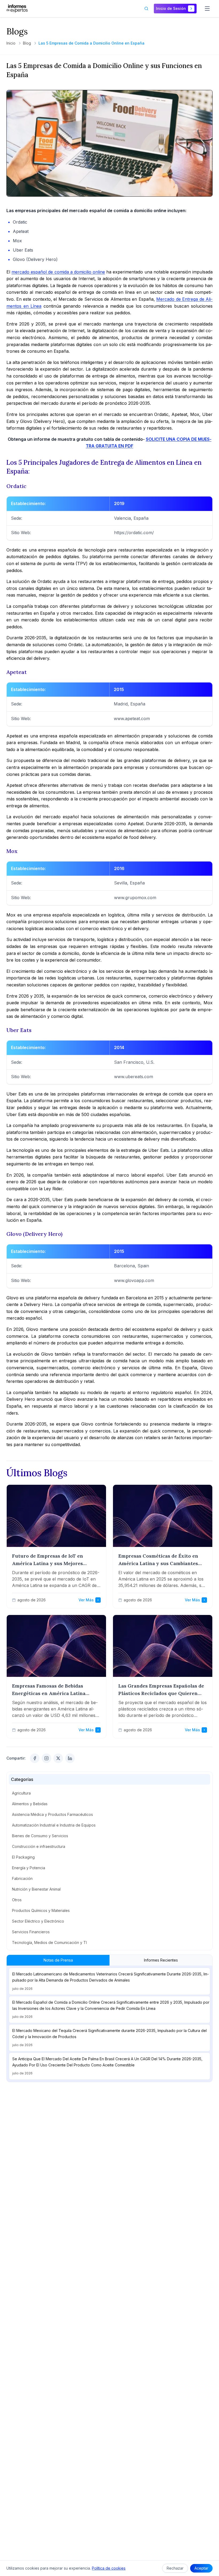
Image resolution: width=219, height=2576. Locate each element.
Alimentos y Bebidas (30, 1804)
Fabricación (22, 1878)
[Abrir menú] (207, 9)
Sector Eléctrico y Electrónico (38, 1921)
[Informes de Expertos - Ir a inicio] (17, 9)
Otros (17, 1900)
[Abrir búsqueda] (146, 9)
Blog (27, 43)
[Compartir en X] (58, 1758)
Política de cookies (109, 2568)
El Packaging (23, 1857)
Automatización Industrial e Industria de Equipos (54, 1825)
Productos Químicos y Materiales (41, 1910)
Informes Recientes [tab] (161, 1960)
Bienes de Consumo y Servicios (40, 1836)
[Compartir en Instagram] (46, 1758)
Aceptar (201, 2568)
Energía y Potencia (29, 1868)
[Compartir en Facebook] (35, 1758)
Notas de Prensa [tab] (58, 1960)
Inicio (11, 43)
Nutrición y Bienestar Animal (36, 1889)
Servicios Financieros (31, 1932)
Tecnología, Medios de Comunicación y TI (49, 1942)
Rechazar (175, 2568)
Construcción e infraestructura (39, 1846)
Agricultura (21, 1793)
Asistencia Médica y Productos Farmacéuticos (52, 1814)
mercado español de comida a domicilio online (58, 272)
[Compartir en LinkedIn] (70, 1758)
